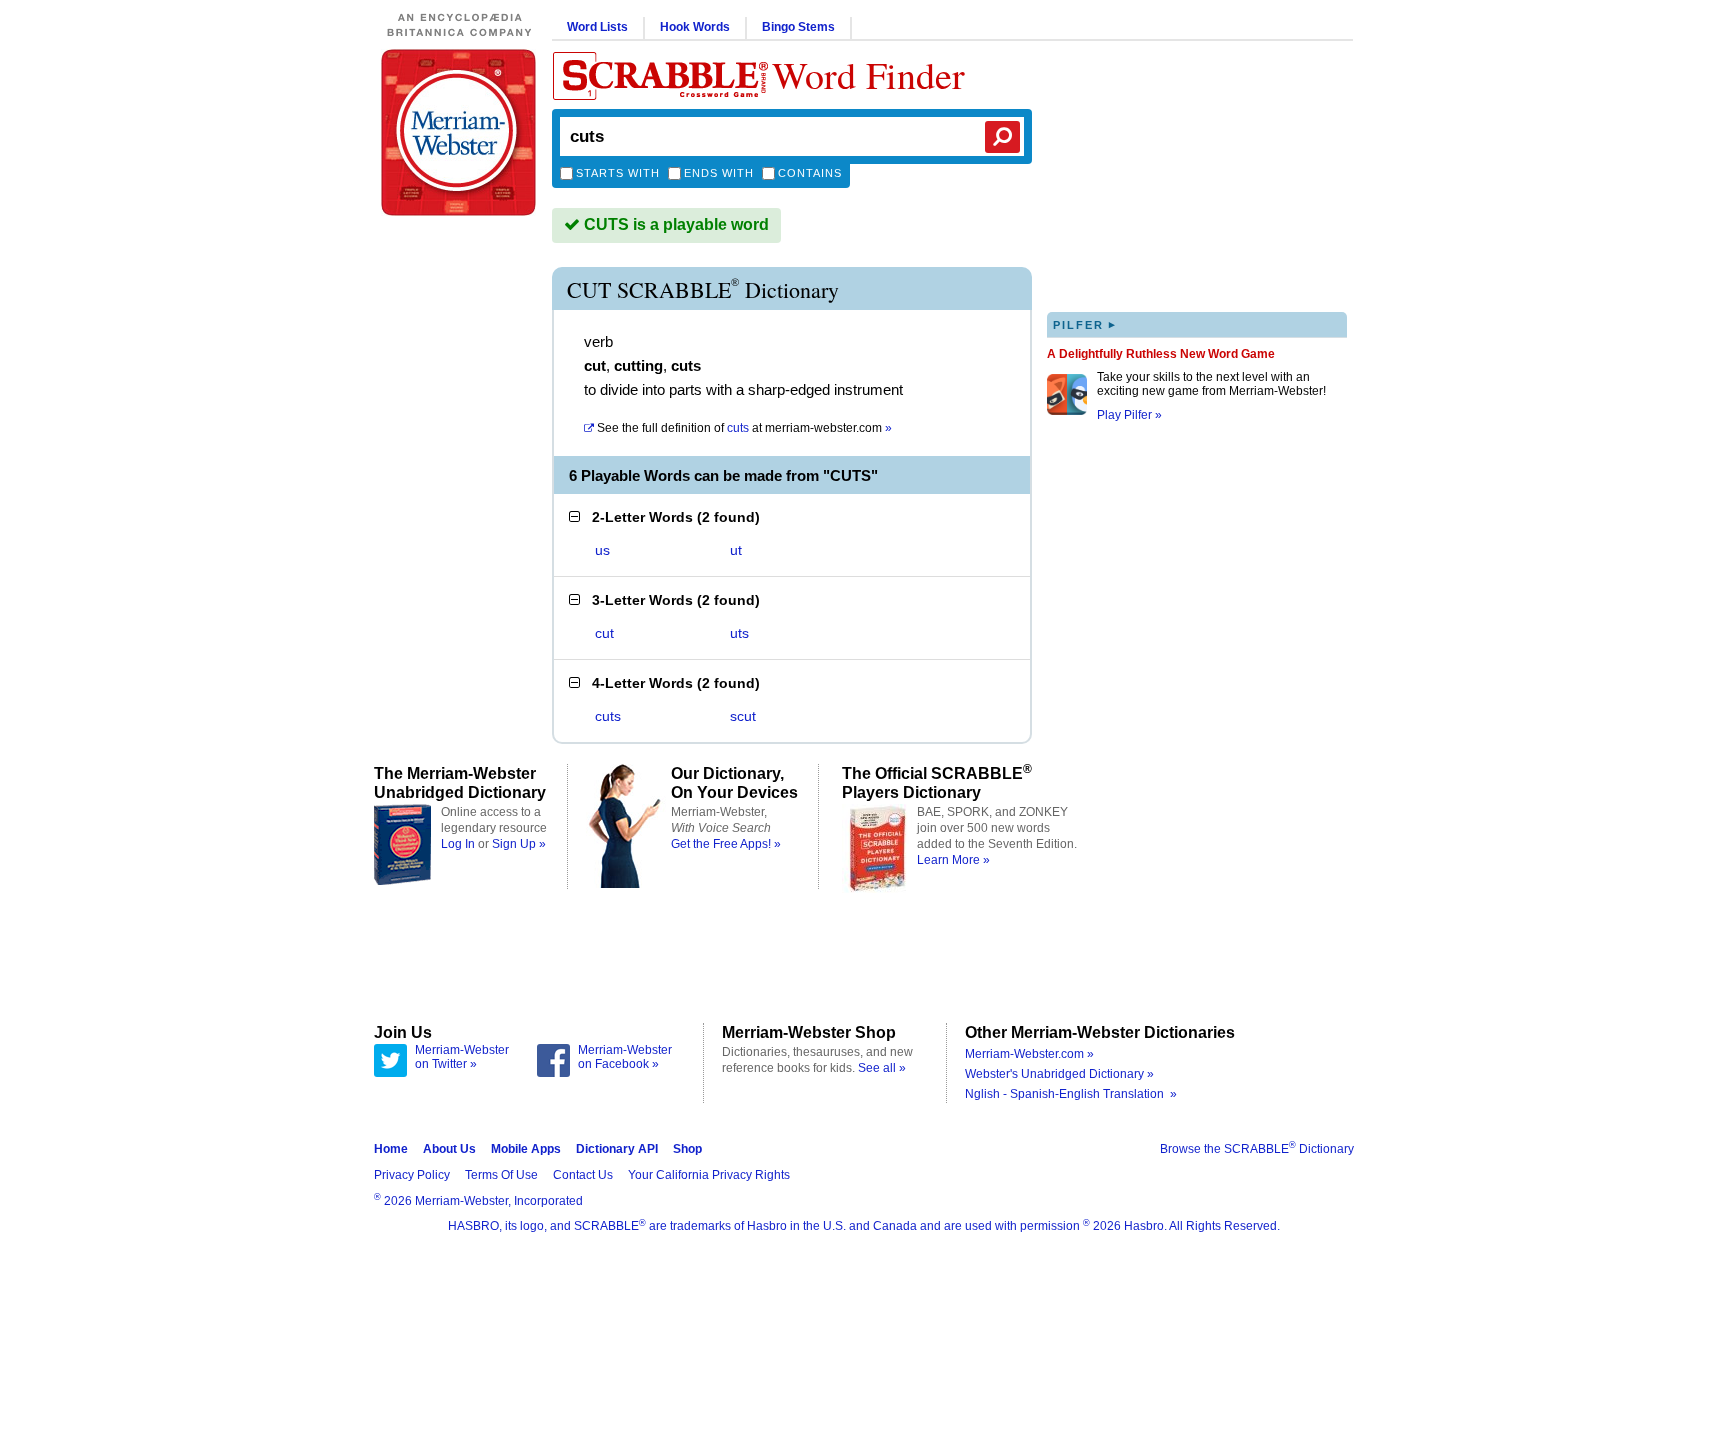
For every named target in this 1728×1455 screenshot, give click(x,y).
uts (739, 633)
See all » (882, 1068)
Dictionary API (617, 1149)
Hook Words (695, 27)
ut (736, 550)
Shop (687, 1149)
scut (743, 716)
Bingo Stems (798, 27)
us (602, 550)
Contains (810, 173)
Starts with (618, 173)
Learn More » (953, 860)
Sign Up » (519, 844)
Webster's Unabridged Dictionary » (1059, 1074)
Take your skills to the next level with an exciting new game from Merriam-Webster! (1211, 384)
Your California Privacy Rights (709, 1175)
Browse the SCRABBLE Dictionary (1257, 1149)
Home (391, 1149)
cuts (608, 716)
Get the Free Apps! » (726, 844)
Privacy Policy (412, 1175)
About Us (449, 1149)
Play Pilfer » (1129, 415)
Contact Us (583, 1175)
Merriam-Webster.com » (1029, 1054)
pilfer (1085, 324)
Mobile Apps (526, 1149)
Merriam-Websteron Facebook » (625, 1057)
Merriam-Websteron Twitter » (462, 1057)
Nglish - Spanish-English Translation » (1071, 1094)
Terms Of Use (501, 1175)
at (744, 428)
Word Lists (597, 27)
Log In (458, 844)
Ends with (719, 173)
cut (604, 633)
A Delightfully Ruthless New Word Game (1161, 354)
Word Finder (868, 74)
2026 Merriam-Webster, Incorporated (478, 1201)
